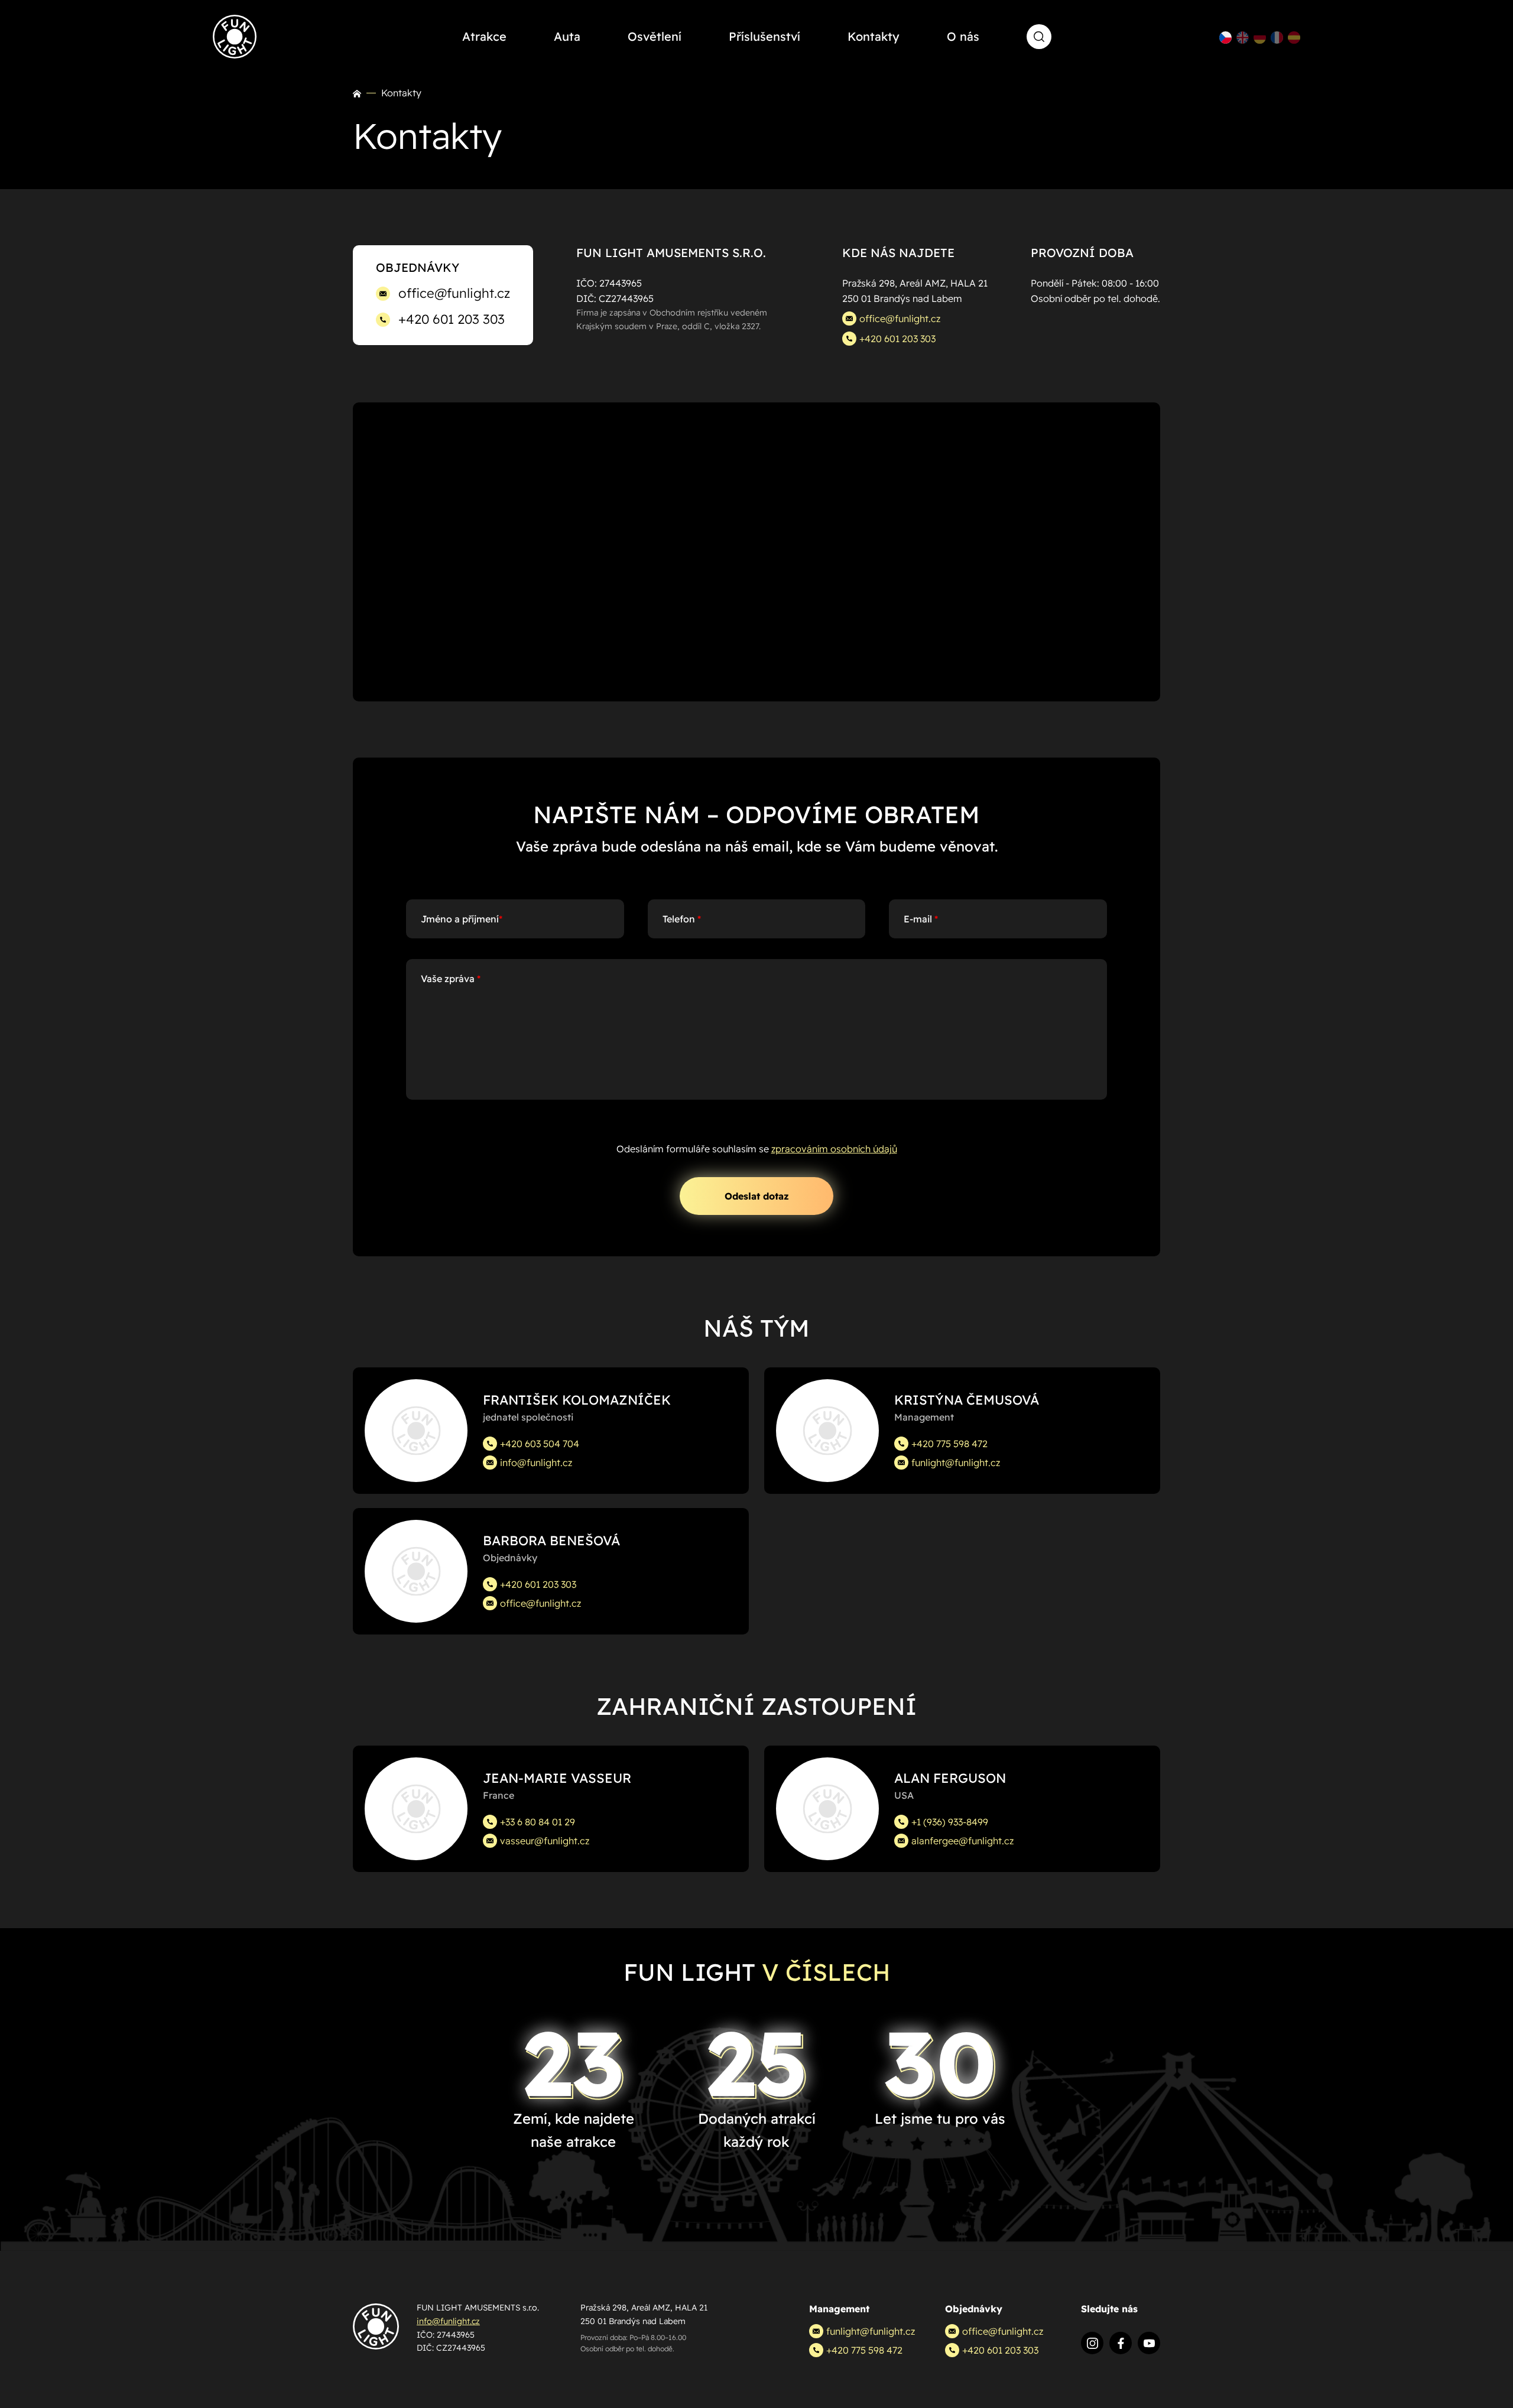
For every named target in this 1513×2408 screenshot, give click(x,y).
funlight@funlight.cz (956, 1463)
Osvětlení (655, 36)
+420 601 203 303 (452, 319)
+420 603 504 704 (540, 1444)
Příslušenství (764, 36)
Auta (567, 36)
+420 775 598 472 (949, 1444)
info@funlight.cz (536, 1463)
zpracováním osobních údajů (834, 1149)
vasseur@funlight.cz (545, 1841)
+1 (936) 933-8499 (950, 1822)
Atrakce (484, 36)
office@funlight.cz (454, 293)
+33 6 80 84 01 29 (538, 1822)
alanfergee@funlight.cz (962, 1841)
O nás (963, 36)
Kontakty (874, 36)
